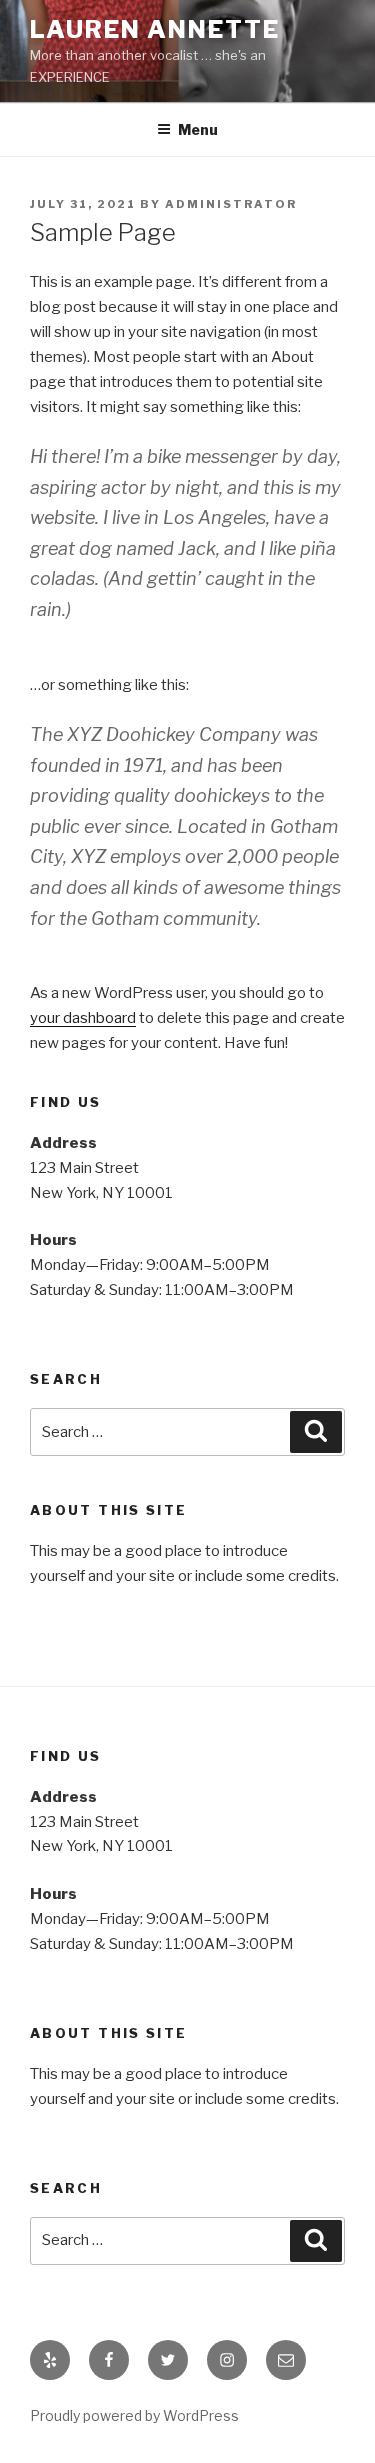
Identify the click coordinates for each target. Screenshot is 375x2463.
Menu (198, 129)
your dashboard (83, 1018)
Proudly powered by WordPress (134, 2415)
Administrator (231, 204)
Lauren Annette (155, 29)
